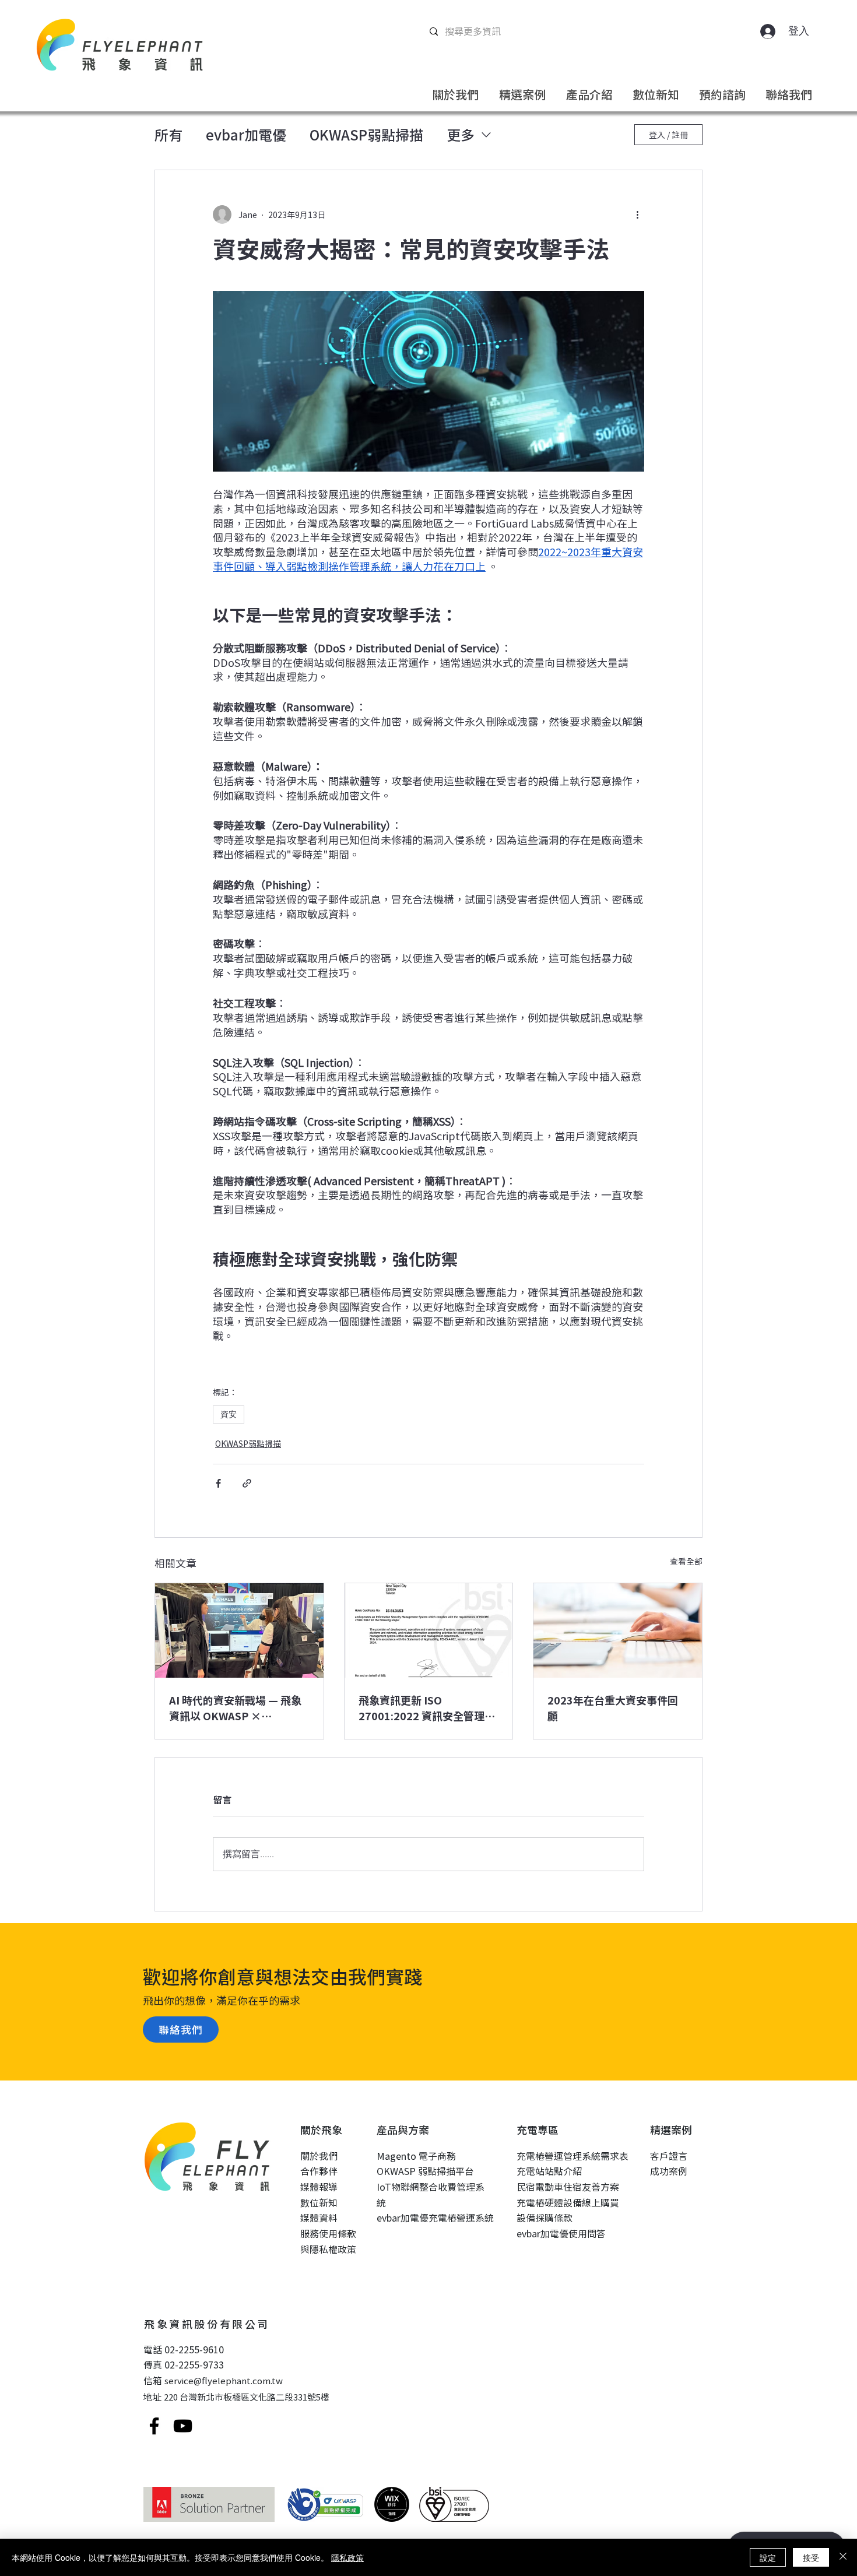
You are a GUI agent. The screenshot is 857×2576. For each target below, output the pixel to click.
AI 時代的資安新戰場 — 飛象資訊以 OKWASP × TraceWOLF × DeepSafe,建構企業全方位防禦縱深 (237, 1708)
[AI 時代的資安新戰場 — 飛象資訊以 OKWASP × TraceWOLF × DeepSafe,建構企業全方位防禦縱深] (239, 1630)
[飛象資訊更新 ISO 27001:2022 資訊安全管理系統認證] (429, 1630)
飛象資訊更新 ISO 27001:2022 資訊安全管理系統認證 (427, 1708)
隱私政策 (347, 2557)
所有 (168, 135)
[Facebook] (154, 2426)
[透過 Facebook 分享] (218, 1483)
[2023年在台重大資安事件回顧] (618, 1630)
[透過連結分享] (247, 1483)
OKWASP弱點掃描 (366, 135)
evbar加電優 (246, 135)
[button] (455, 93)
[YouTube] (183, 2426)
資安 (229, 1414)
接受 (811, 2557)
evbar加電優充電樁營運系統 (435, 2217)
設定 (768, 2557)
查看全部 (686, 1561)
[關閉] (843, 2557)
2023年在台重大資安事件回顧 (613, 1708)
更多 (461, 135)
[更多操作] (637, 215)
